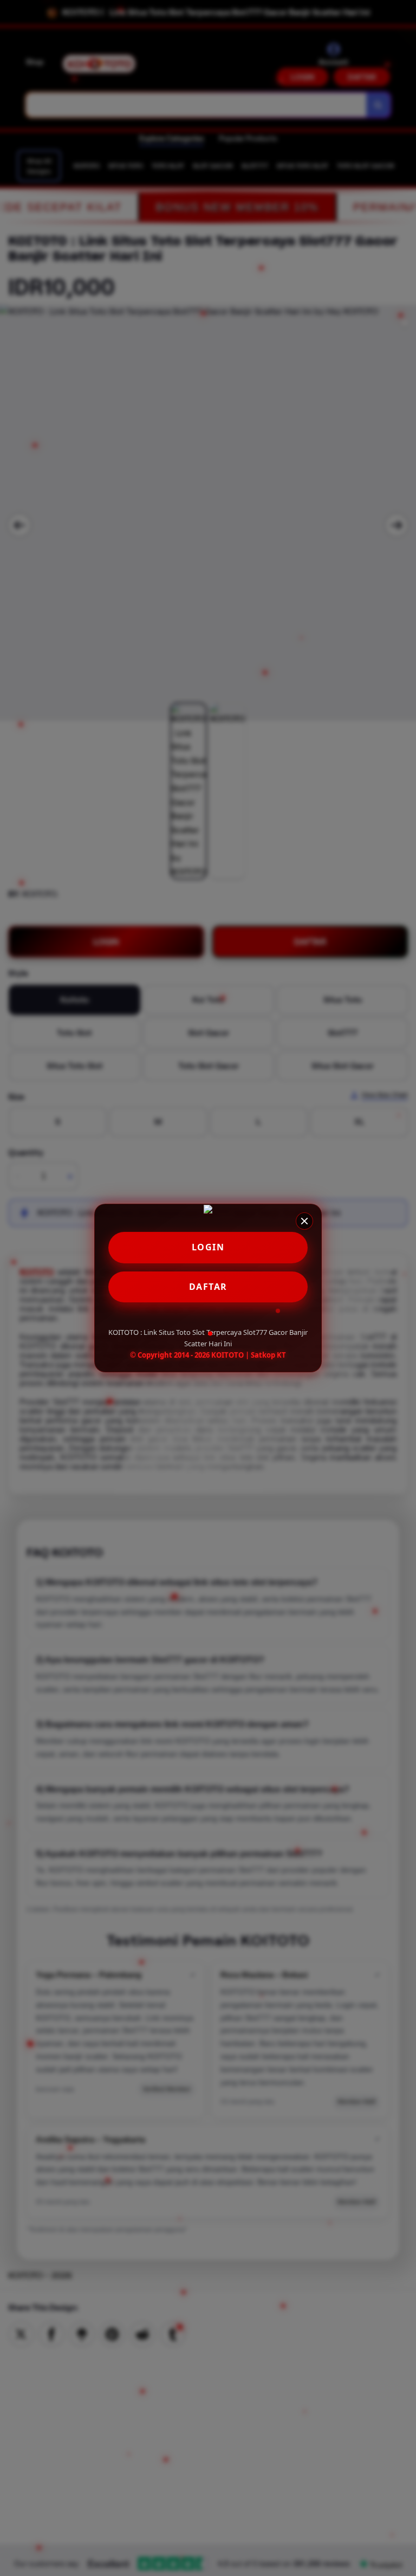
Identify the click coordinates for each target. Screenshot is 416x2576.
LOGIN (208, 1247)
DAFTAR (208, 1287)
